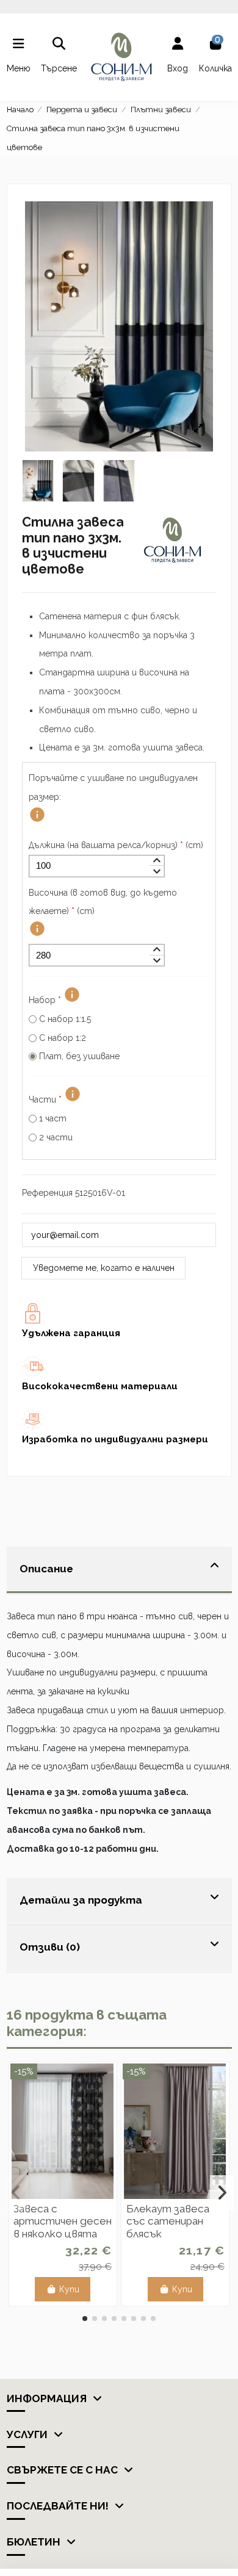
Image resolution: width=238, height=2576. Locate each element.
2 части (56, 1137)
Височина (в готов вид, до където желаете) (103, 902)
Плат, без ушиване (79, 1056)
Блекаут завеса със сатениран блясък (168, 2221)
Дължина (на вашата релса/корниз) (116, 845)
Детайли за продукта (81, 1900)
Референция (47, 1193)
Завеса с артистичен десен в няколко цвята (63, 2221)
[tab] (119, 1570)
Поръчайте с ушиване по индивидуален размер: (113, 787)
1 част (53, 1118)
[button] (85, 2319)
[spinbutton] (97, 866)
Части (45, 1099)
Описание (46, 1569)
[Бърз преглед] (63, 2195)
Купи (69, 2289)
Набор (45, 1000)
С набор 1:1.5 (65, 1019)
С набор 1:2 (63, 1038)
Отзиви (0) (50, 1947)
